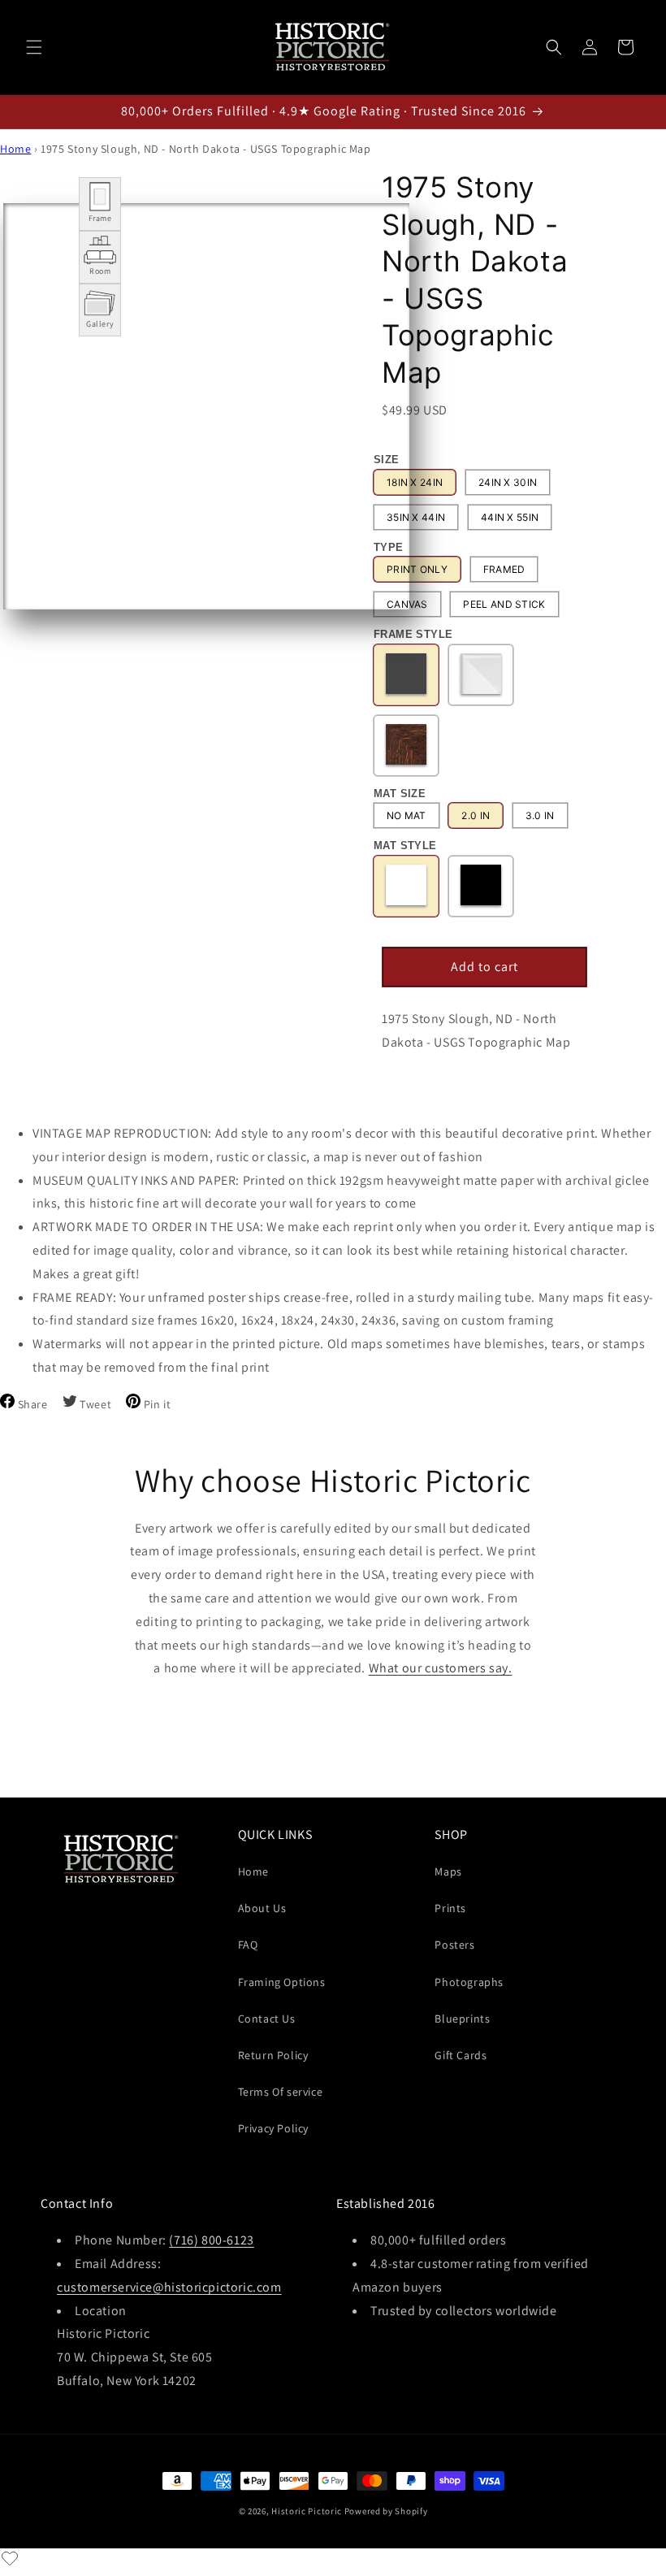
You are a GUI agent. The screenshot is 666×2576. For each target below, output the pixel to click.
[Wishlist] (10, 2558)
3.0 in (540, 815)
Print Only (417, 569)
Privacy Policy (273, 2128)
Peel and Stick (504, 604)
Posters (454, 1945)
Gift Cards (461, 2055)
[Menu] (34, 47)
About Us (262, 1908)
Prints (450, 1908)
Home (15, 149)
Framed (504, 569)
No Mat (407, 815)
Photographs (469, 1982)
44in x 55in (510, 517)
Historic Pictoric (307, 2511)
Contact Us (267, 2019)
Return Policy (273, 2055)
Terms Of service (281, 2092)
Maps (448, 1871)
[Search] (554, 47)
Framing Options (282, 1982)
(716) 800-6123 (211, 2240)
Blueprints (462, 2019)
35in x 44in (416, 517)
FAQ (248, 1945)
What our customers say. (441, 1668)
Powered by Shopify (386, 2511)
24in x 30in (508, 482)
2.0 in (476, 815)
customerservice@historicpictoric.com (169, 2287)
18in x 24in (415, 482)
